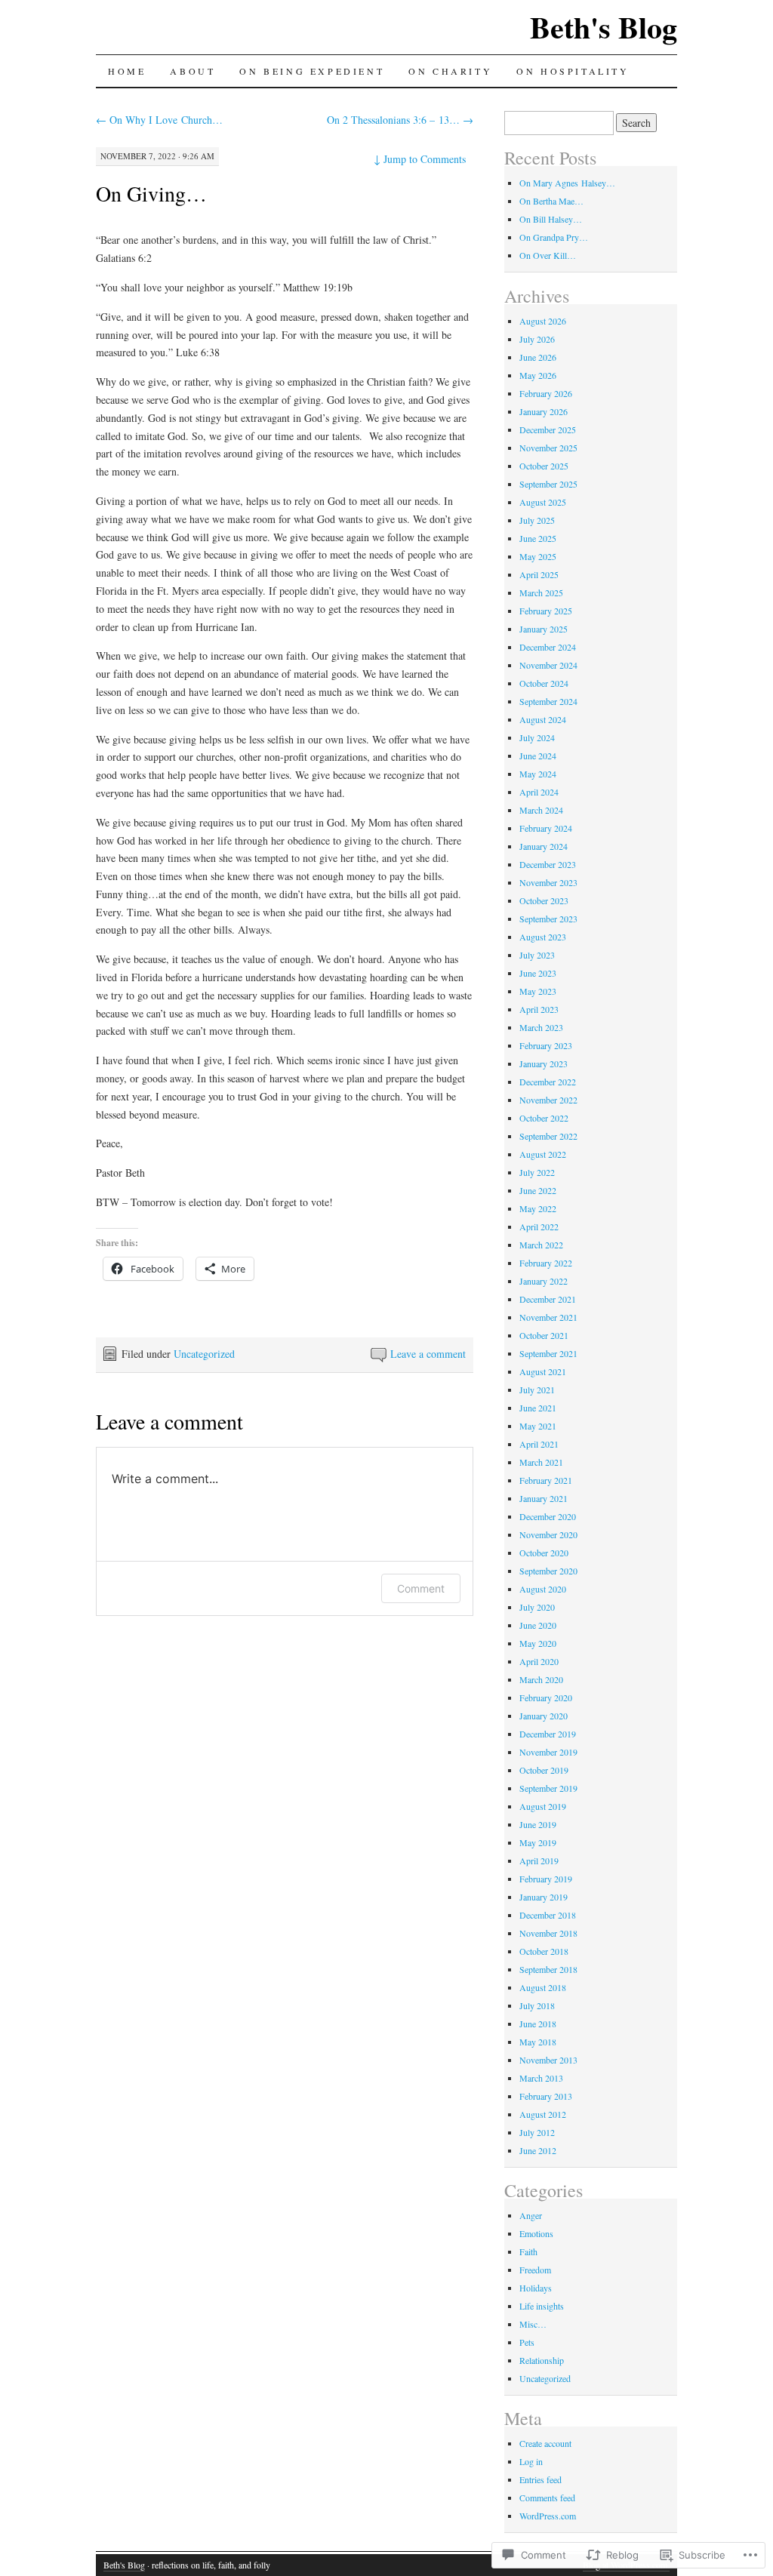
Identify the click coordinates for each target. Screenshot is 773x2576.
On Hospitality (573, 71)
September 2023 (548, 919)
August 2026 (543, 321)
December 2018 (548, 1915)
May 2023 (538, 991)
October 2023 (544, 900)
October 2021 (544, 1335)
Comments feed (547, 2498)
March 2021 (541, 1462)
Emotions (536, 2233)
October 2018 (544, 1951)
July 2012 (537, 2132)
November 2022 (548, 1100)
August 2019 (543, 1806)
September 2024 (548, 701)
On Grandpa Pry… (554, 237)
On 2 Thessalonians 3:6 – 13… (400, 120)
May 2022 (538, 1208)
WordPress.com (548, 2516)
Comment (421, 1588)
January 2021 (544, 1498)
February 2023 (546, 1045)
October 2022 (544, 1118)
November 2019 (548, 1752)
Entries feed (540, 2479)
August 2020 (543, 1589)
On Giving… (151, 193)
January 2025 (544, 629)
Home (127, 71)
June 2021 (538, 1408)
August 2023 (543, 937)
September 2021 (548, 1353)
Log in (531, 2461)
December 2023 (548, 864)
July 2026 (537, 339)
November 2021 (548, 1317)
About (192, 71)
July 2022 (537, 1172)
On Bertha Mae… (551, 201)
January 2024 (544, 846)
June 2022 (538, 1190)
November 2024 (548, 665)
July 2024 (537, 737)
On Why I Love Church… (159, 120)
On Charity (450, 71)
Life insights (542, 2306)
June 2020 (538, 1625)
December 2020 (548, 1516)
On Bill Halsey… (551, 219)
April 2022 (539, 1226)
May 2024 (538, 774)
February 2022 (546, 1263)
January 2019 (544, 1897)
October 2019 (544, 1770)
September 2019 (548, 1788)
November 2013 (548, 2060)
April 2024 (539, 792)
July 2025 (537, 520)
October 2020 (544, 1553)
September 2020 (548, 1571)
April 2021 (539, 1444)
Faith (528, 2251)
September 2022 (548, 1136)
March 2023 (541, 1027)
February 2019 (546, 1879)
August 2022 (543, 1154)
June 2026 (538, 357)
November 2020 (548, 1534)
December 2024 (548, 647)
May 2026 (538, 375)
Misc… (533, 2324)
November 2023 (548, 882)
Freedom (535, 2270)
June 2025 (538, 538)
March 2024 (541, 810)
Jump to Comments (420, 159)
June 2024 (538, 756)
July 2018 (537, 2005)
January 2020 (544, 1716)
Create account (545, 2443)
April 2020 (539, 1661)
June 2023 (538, 973)
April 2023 (539, 1009)
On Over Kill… (548, 255)
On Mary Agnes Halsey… (567, 183)
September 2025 (548, 484)
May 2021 (538, 1426)
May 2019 (538, 1842)
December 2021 (548, 1299)
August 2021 (543, 1371)
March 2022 (541, 1245)
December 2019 (548, 1734)
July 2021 (537, 1390)
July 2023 (537, 955)
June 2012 (538, 2150)
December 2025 (548, 429)
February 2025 (546, 611)
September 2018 (548, 1969)
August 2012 (543, 2114)
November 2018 (548, 1933)
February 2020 (546, 1697)
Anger (531, 2215)
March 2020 (541, 1679)
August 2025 (543, 502)
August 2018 (543, 1987)
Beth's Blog (604, 27)
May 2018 (538, 2042)
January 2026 (544, 411)
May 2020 (538, 1643)
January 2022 (544, 1281)
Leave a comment (428, 1354)
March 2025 (541, 592)
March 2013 (541, 2078)
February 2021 (546, 1480)
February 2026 (546, 393)
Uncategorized (204, 1354)
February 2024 (546, 828)
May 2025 (538, 556)
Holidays (536, 2288)
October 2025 (544, 466)
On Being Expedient (312, 71)
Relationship (542, 2360)
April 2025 (539, 574)
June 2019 (538, 1824)
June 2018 (538, 2024)
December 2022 (548, 1082)
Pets (527, 2342)
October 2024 (544, 683)
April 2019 (539, 1860)
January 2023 (544, 1063)
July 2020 (537, 1607)
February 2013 (546, 2096)
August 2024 (543, 719)
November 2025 (548, 448)
